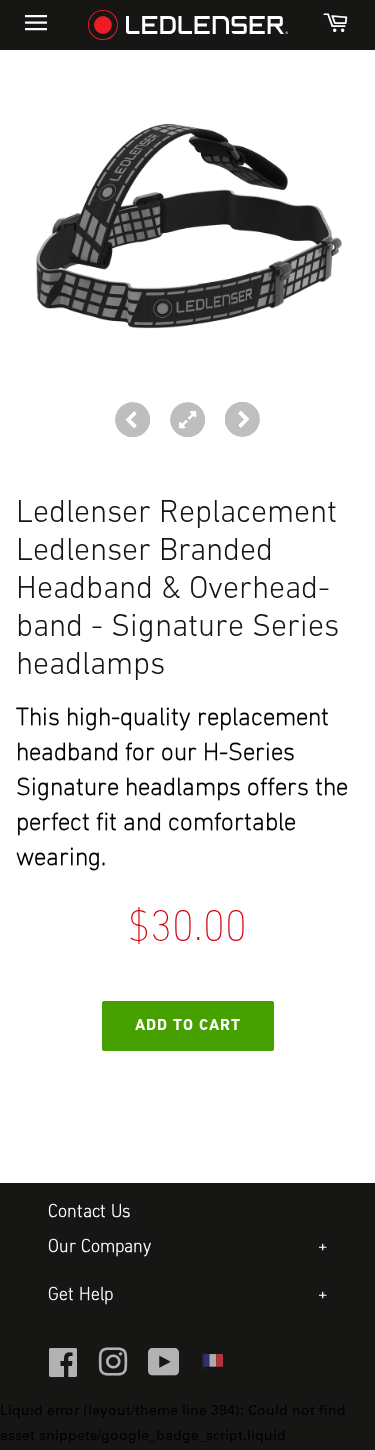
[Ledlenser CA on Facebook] (63, 1371)
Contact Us (89, 1212)
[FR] (212, 1367)
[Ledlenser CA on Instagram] (113, 1371)
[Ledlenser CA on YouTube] (164, 1371)
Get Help (80, 1295)
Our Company (99, 1247)
